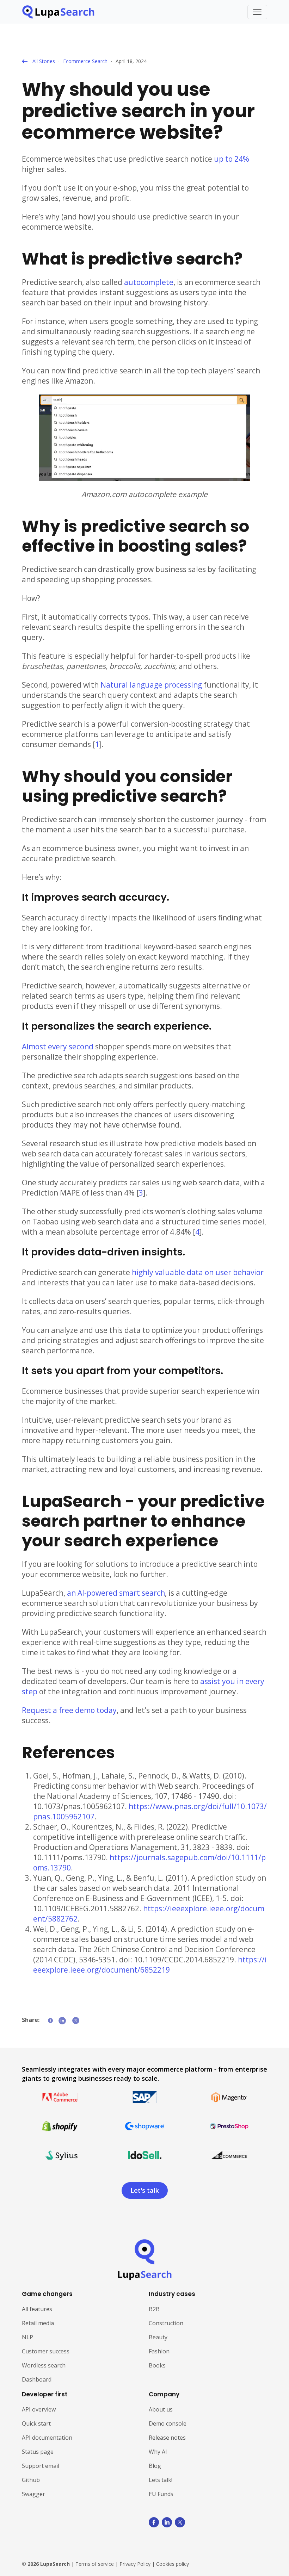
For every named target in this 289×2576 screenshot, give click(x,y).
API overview (39, 2409)
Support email (41, 2466)
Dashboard (37, 2379)
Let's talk (145, 2190)
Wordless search (44, 2365)
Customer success (46, 2351)
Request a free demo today (69, 1710)
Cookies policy (173, 2564)
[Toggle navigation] (257, 12)
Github (31, 2480)
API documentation (47, 2438)
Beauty (158, 2337)
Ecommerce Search (85, 61)
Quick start (36, 2423)
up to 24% (232, 159)
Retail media (38, 2323)
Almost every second (58, 1047)
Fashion (159, 2351)
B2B (154, 2309)
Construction (166, 2323)
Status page (38, 2452)
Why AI (158, 2452)
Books (157, 2365)
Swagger (33, 2494)
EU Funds (161, 2494)
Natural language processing (151, 685)
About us (161, 2409)
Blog (155, 2466)
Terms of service (95, 2564)
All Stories (44, 61)
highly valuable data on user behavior (198, 1272)
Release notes (167, 2438)
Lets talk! (161, 2480)
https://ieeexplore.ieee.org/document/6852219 (150, 1965)
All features (37, 2309)
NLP (27, 2337)
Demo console (168, 2423)
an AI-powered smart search (116, 1593)
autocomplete (149, 282)
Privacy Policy (135, 2564)
